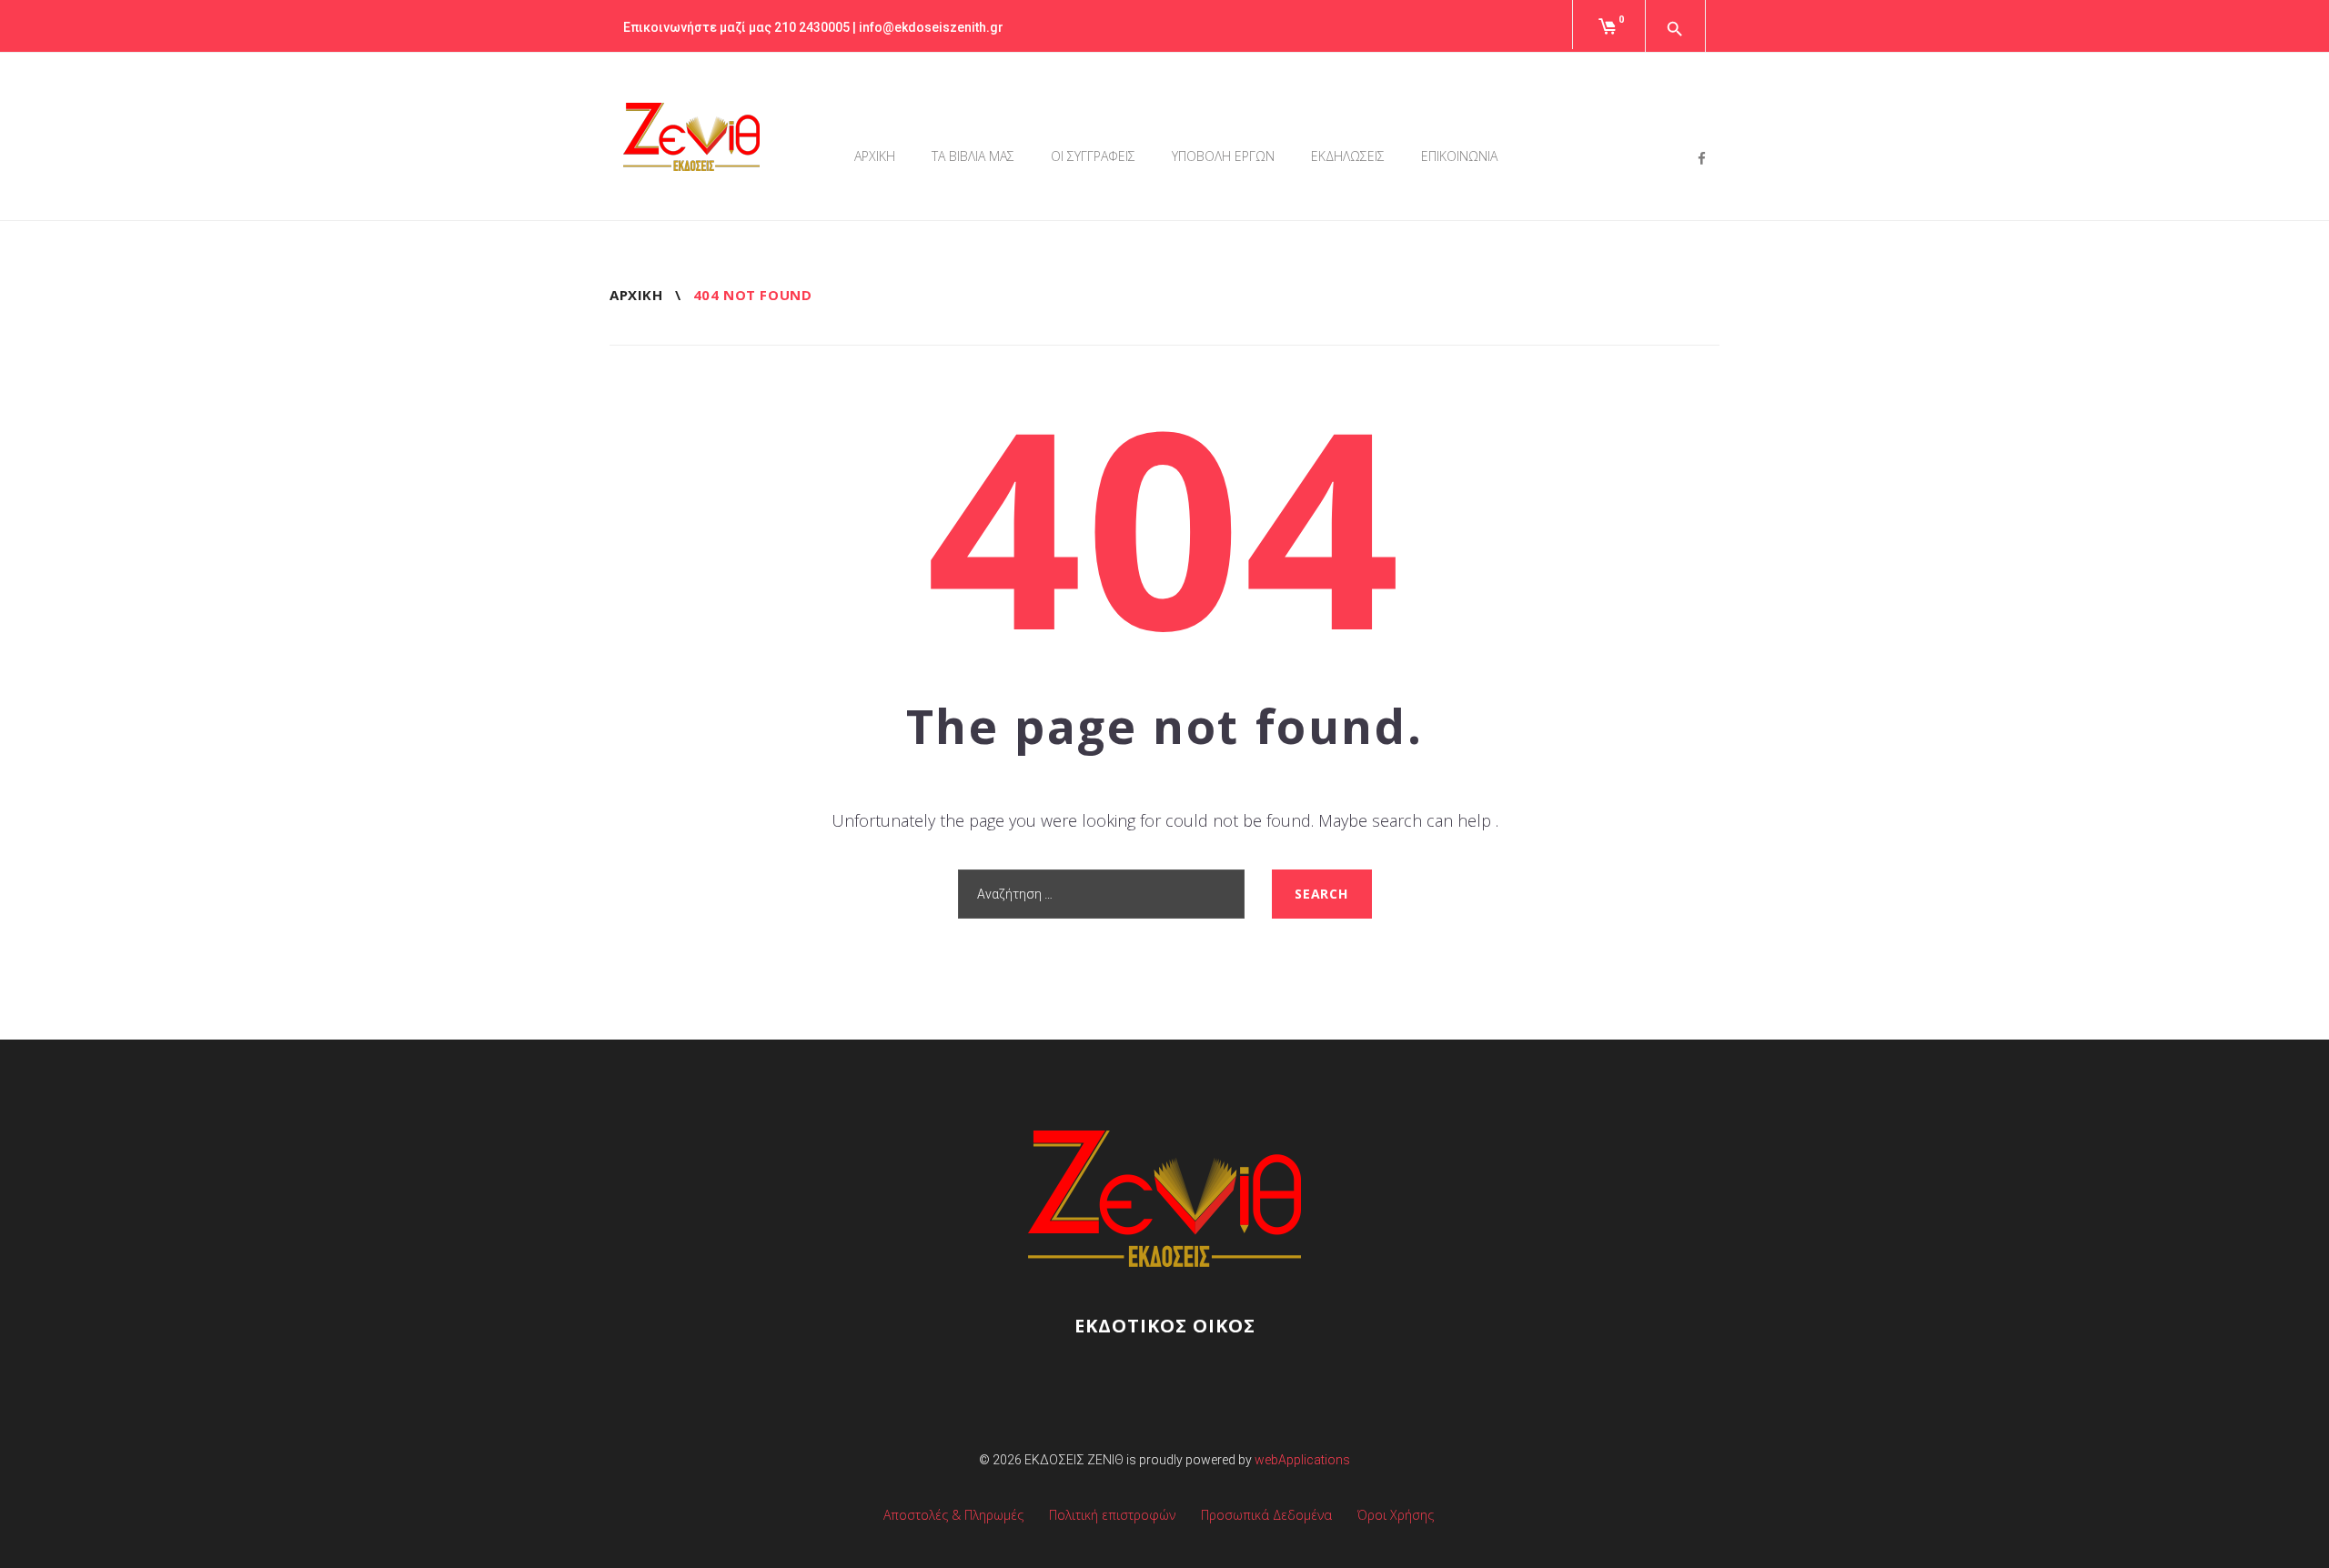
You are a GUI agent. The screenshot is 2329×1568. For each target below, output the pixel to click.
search (1321, 894)
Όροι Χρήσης (1396, 1515)
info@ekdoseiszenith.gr (931, 27)
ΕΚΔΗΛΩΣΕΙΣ (1348, 156)
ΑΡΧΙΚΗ (875, 156)
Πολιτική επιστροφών (1112, 1515)
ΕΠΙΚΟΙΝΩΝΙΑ (1459, 156)
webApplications (1302, 1460)
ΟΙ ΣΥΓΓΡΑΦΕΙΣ (1093, 156)
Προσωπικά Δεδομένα (1266, 1515)
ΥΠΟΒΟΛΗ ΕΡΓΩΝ (1223, 156)
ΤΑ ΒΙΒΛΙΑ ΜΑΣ (973, 156)
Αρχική (636, 295)
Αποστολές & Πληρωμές (953, 1515)
